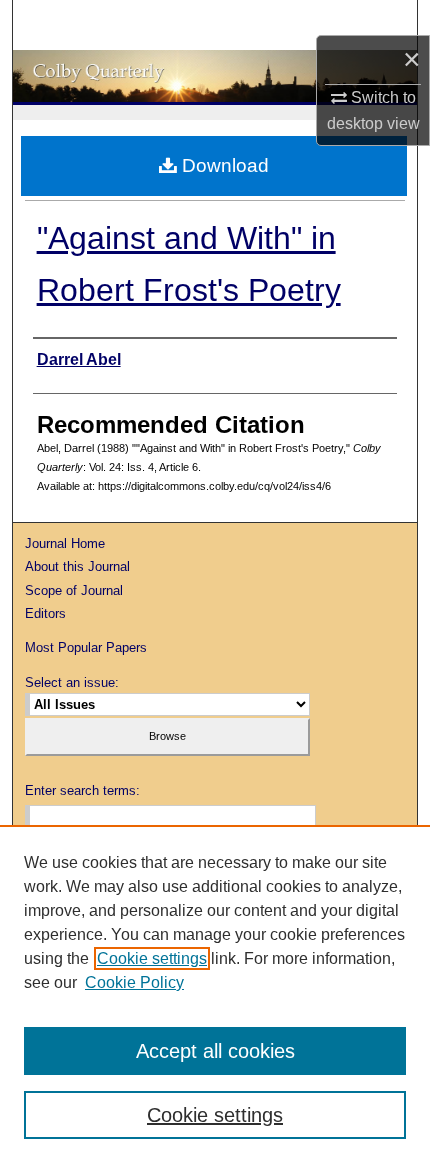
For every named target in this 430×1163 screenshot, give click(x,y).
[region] (215, 994)
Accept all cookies (215, 1051)
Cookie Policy (134, 982)
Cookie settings (152, 958)
